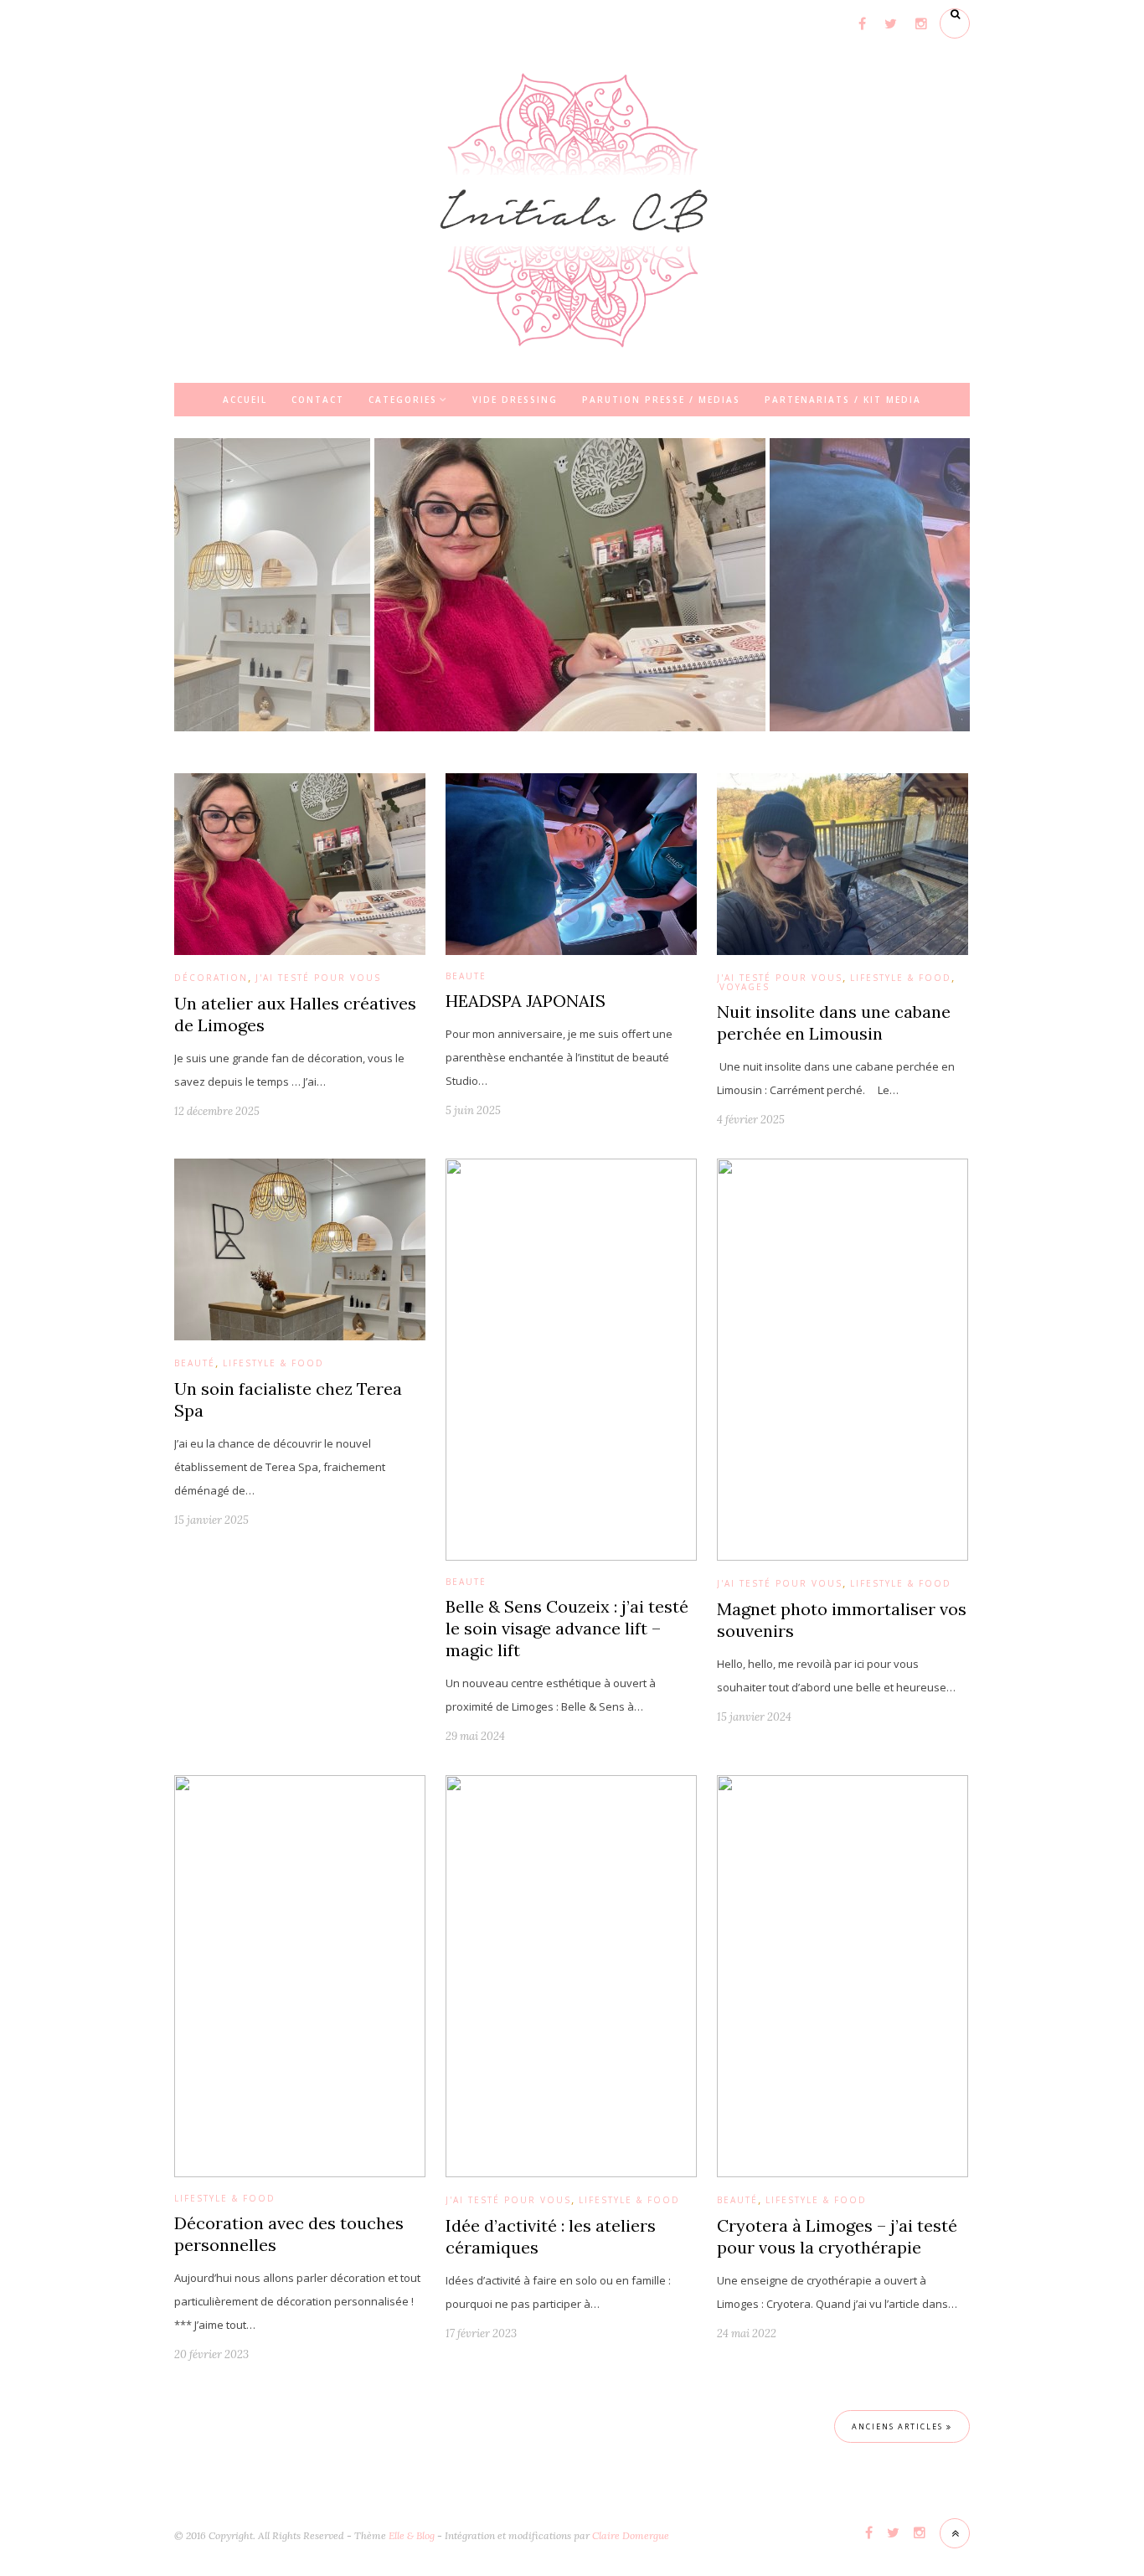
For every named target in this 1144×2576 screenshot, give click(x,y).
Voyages (745, 987)
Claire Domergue (631, 2535)
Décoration (211, 978)
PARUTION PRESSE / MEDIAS (661, 400)
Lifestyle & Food (901, 978)
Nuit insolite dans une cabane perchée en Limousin (834, 1022)
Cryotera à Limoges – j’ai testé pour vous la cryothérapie (837, 2236)
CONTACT (318, 400)
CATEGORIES (403, 400)
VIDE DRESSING (515, 400)
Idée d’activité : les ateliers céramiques (551, 2236)
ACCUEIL (245, 400)
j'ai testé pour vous (318, 978)
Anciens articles (899, 2426)
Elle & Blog (412, 2535)
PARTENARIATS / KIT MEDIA (843, 400)
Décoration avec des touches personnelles (289, 2234)
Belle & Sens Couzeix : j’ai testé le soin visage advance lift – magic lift (567, 1628)
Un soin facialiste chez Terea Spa (288, 1399)
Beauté (466, 976)
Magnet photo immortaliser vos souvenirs (842, 1620)
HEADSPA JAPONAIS (526, 1001)
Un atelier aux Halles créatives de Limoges (295, 1014)
